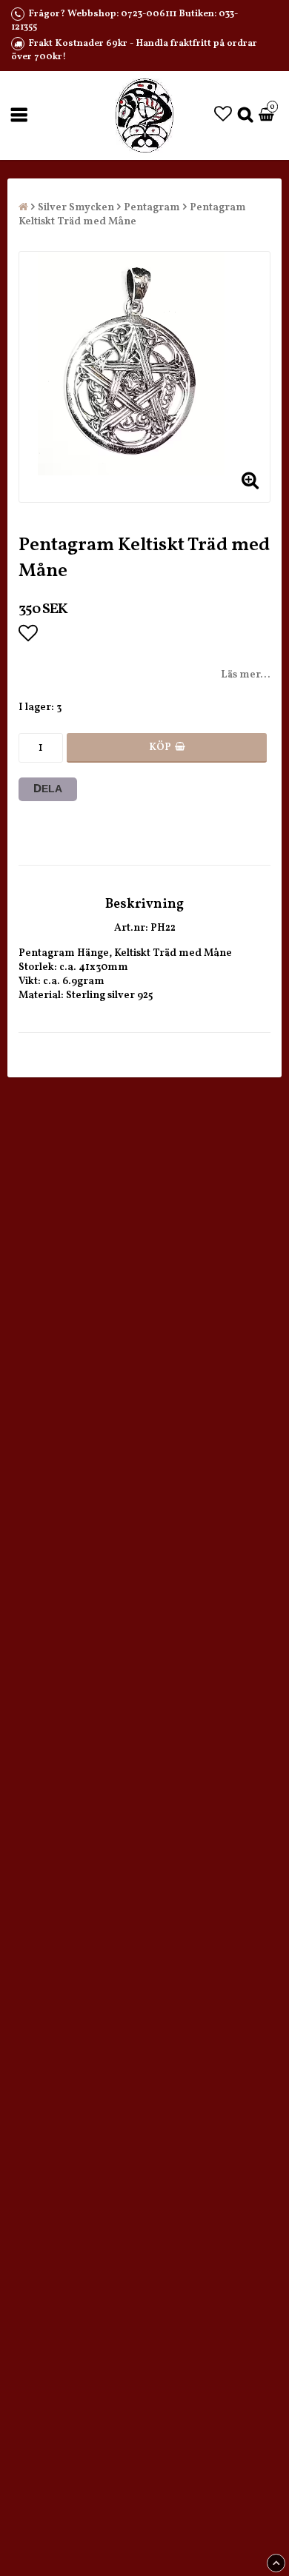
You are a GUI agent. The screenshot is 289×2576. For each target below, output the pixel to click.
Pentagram (152, 208)
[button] (223, 116)
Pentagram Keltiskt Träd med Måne (132, 215)
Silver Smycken (76, 208)
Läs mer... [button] (246, 675)
